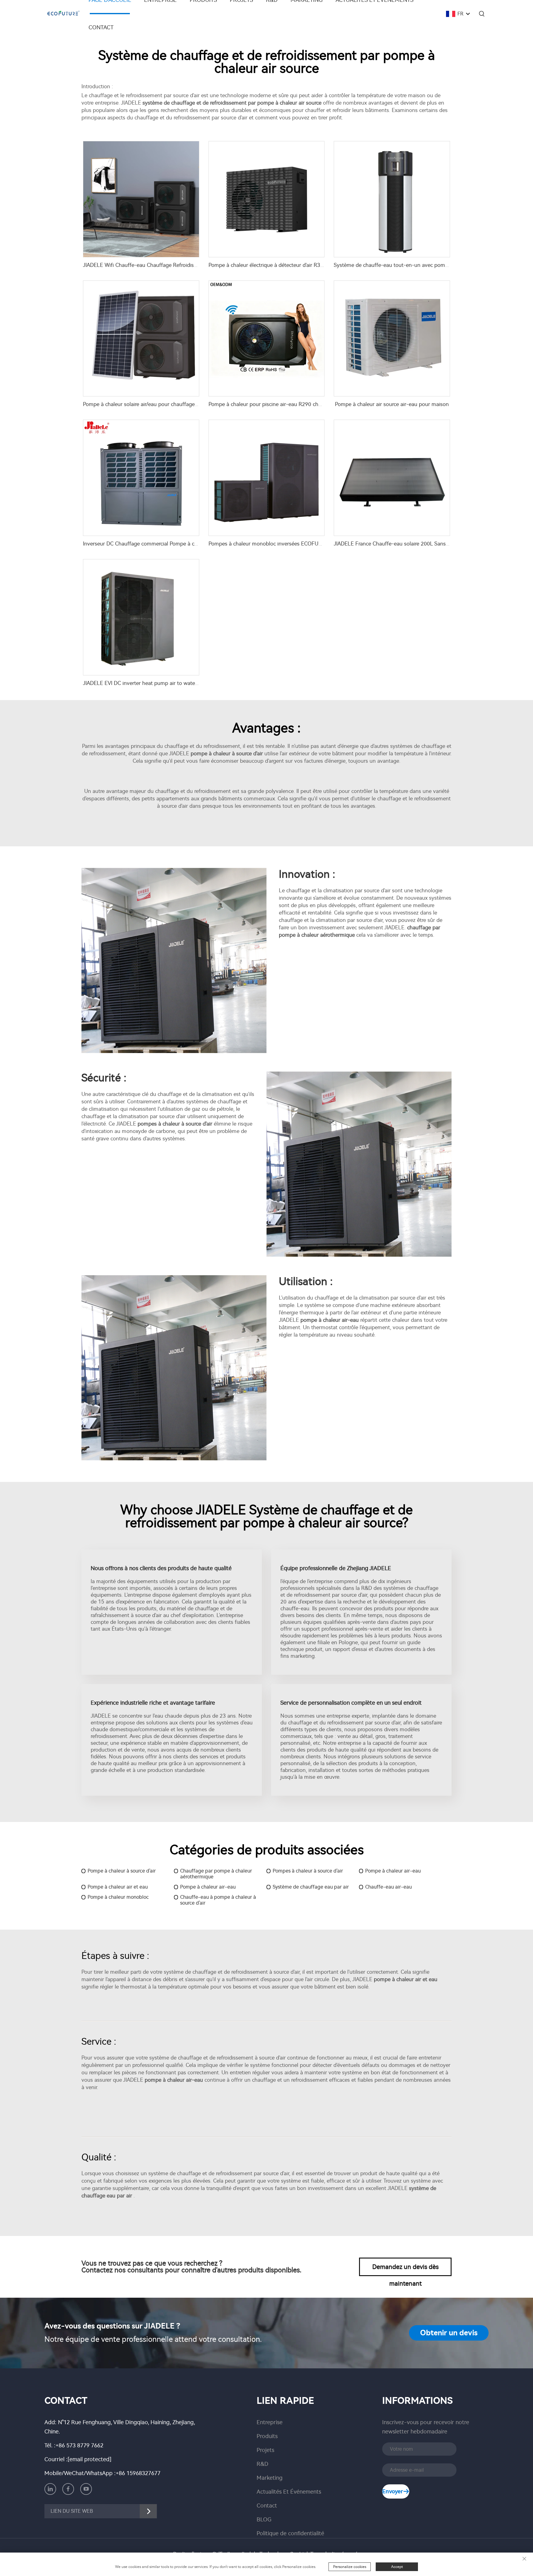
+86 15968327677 (138, 2473)
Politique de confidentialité (290, 2533)
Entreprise (270, 2422)
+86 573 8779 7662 (79, 2445)
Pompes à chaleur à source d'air (308, 1871)
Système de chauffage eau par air (311, 1887)
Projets (265, 2450)
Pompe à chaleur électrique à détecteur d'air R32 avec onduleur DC (288, 265)
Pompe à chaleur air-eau (393, 1871)
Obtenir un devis (449, 2333)
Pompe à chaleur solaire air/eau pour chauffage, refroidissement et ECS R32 (173, 404)
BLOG (264, 2520)
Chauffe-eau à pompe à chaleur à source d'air (218, 1900)
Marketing (270, 2478)
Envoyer (393, 2491)
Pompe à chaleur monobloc (118, 1897)
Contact (101, 27)
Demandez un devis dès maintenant (405, 2270)
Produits (267, 2436)
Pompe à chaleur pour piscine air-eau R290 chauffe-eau (275, 404)
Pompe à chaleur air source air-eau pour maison (392, 404)
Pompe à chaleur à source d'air (122, 1871)
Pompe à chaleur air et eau (118, 1887)
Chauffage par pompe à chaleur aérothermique (216, 1874)
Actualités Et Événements (289, 2492)
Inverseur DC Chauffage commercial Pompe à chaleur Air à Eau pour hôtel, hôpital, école (188, 544)
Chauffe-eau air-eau (388, 1887)
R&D (262, 2464)
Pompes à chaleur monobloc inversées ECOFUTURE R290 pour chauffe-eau (299, 544)
